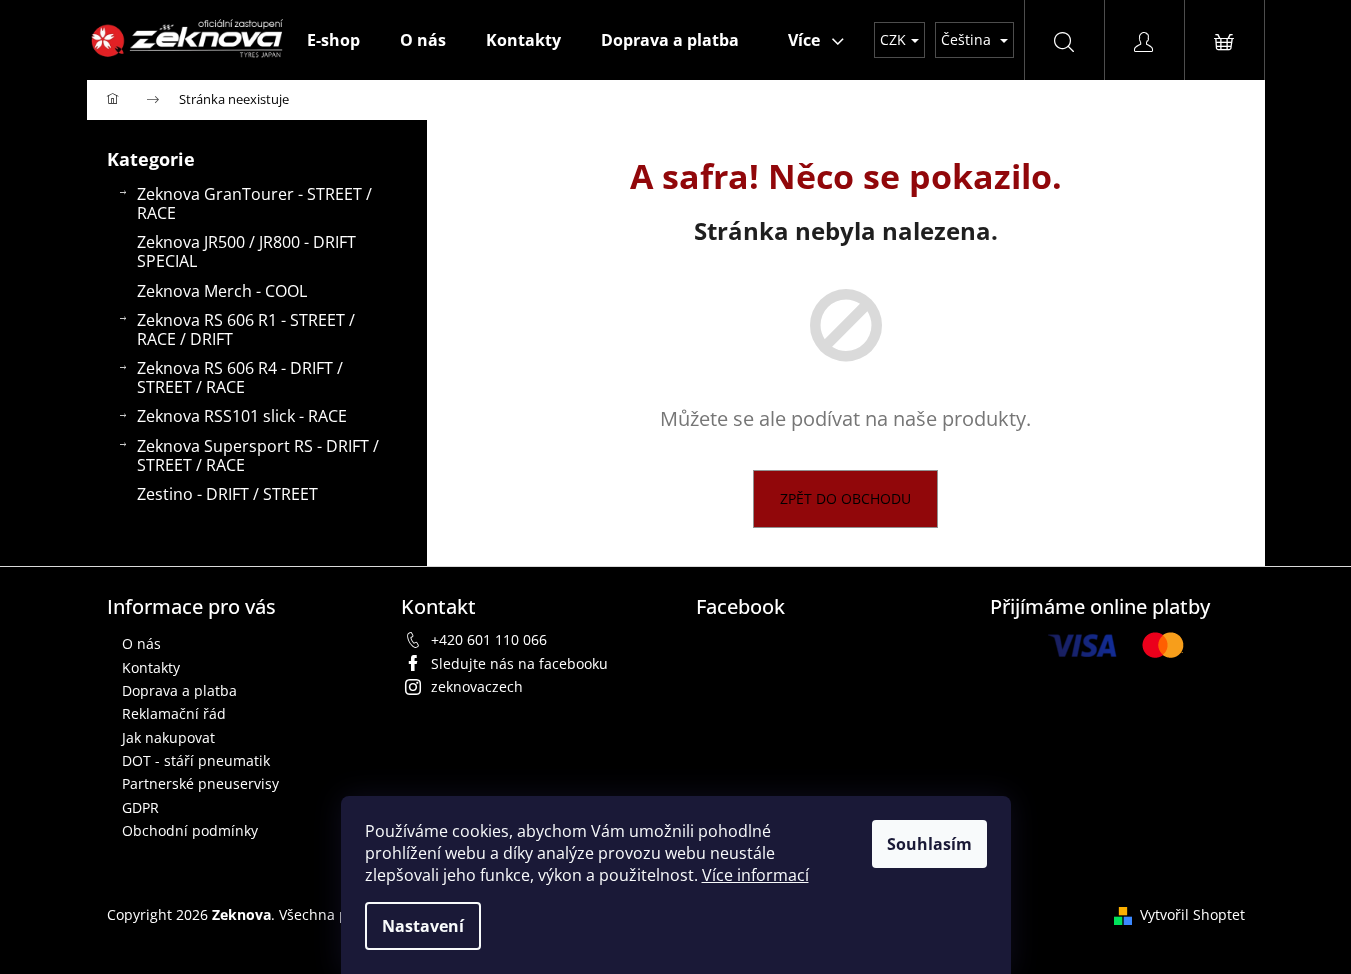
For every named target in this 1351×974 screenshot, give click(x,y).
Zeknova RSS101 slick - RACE (242, 416)
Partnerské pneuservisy (200, 783)
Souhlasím (929, 844)
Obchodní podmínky (190, 830)
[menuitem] (333, 40)
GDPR (140, 807)
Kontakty (151, 667)
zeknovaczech (477, 686)
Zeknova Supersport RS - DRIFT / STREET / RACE (258, 455)
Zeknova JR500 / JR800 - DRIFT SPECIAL (246, 251)
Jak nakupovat (168, 737)
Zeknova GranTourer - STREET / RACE (254, 203)
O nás (141, 643)
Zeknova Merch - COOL (222, 291)
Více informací (755, 875)
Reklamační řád (174, 713)
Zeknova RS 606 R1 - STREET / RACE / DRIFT (246, 329)
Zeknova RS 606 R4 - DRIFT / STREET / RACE (240, 377)
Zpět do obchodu (845, 498)
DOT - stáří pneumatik (196, 760)
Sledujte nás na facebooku (519, 663)
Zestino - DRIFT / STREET (227, 494)
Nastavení (423, 926)
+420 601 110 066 (489, 639)
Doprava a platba (179, 690)
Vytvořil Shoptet (1192, 914)
